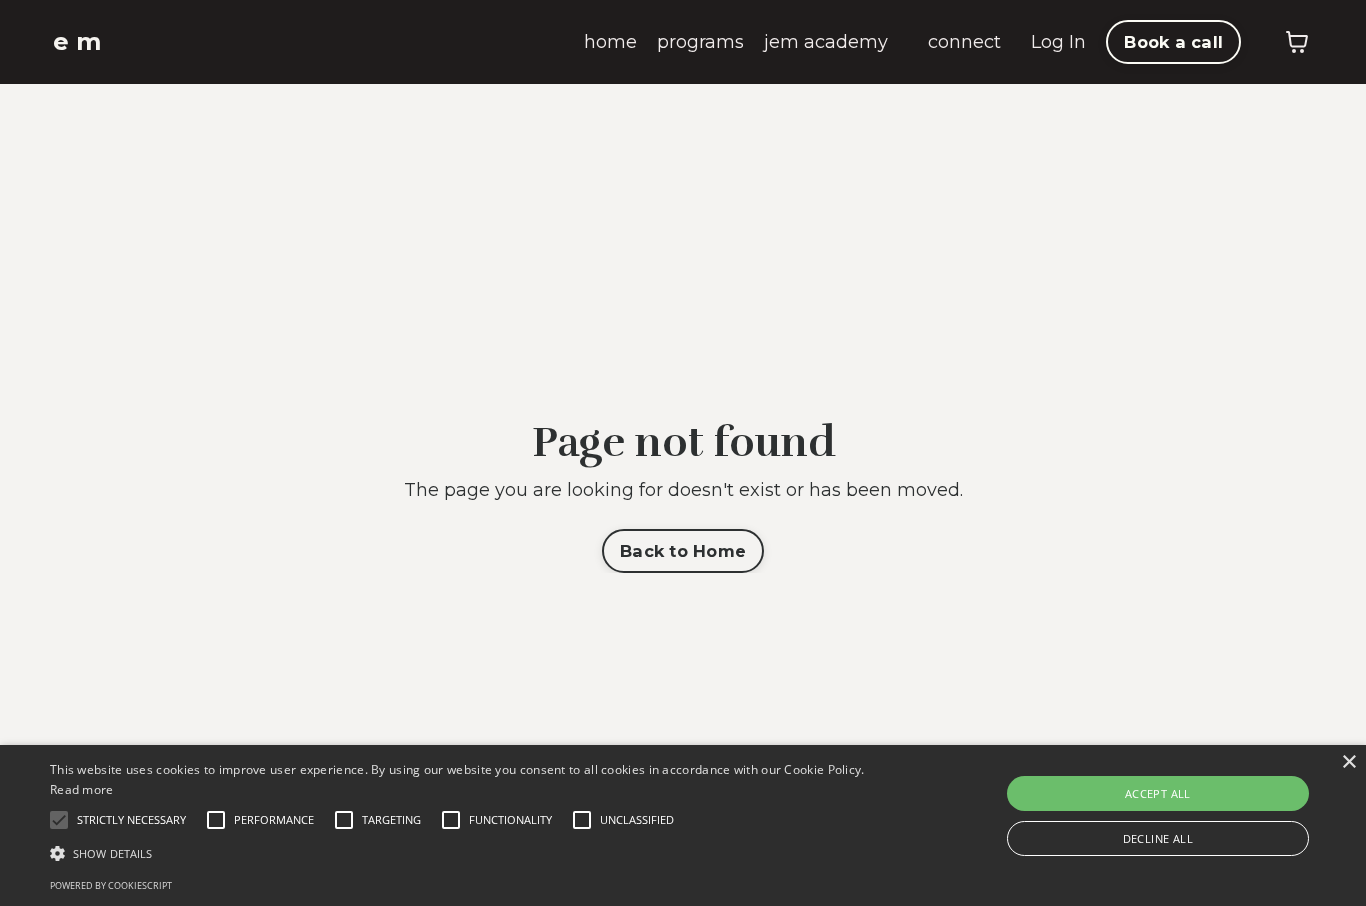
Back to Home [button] (683, 551)
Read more (82, 789)
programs (700, 42)
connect (964, 42)
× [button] (1348, 762)
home (610, 42)
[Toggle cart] (1297, 42)
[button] (461, 853)
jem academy (826, 42)
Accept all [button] (1158, 793)
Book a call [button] (1173, 42)
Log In (1058, 42)
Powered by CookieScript (111, 885)
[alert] (683, 825)
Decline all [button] (1158, 838)
